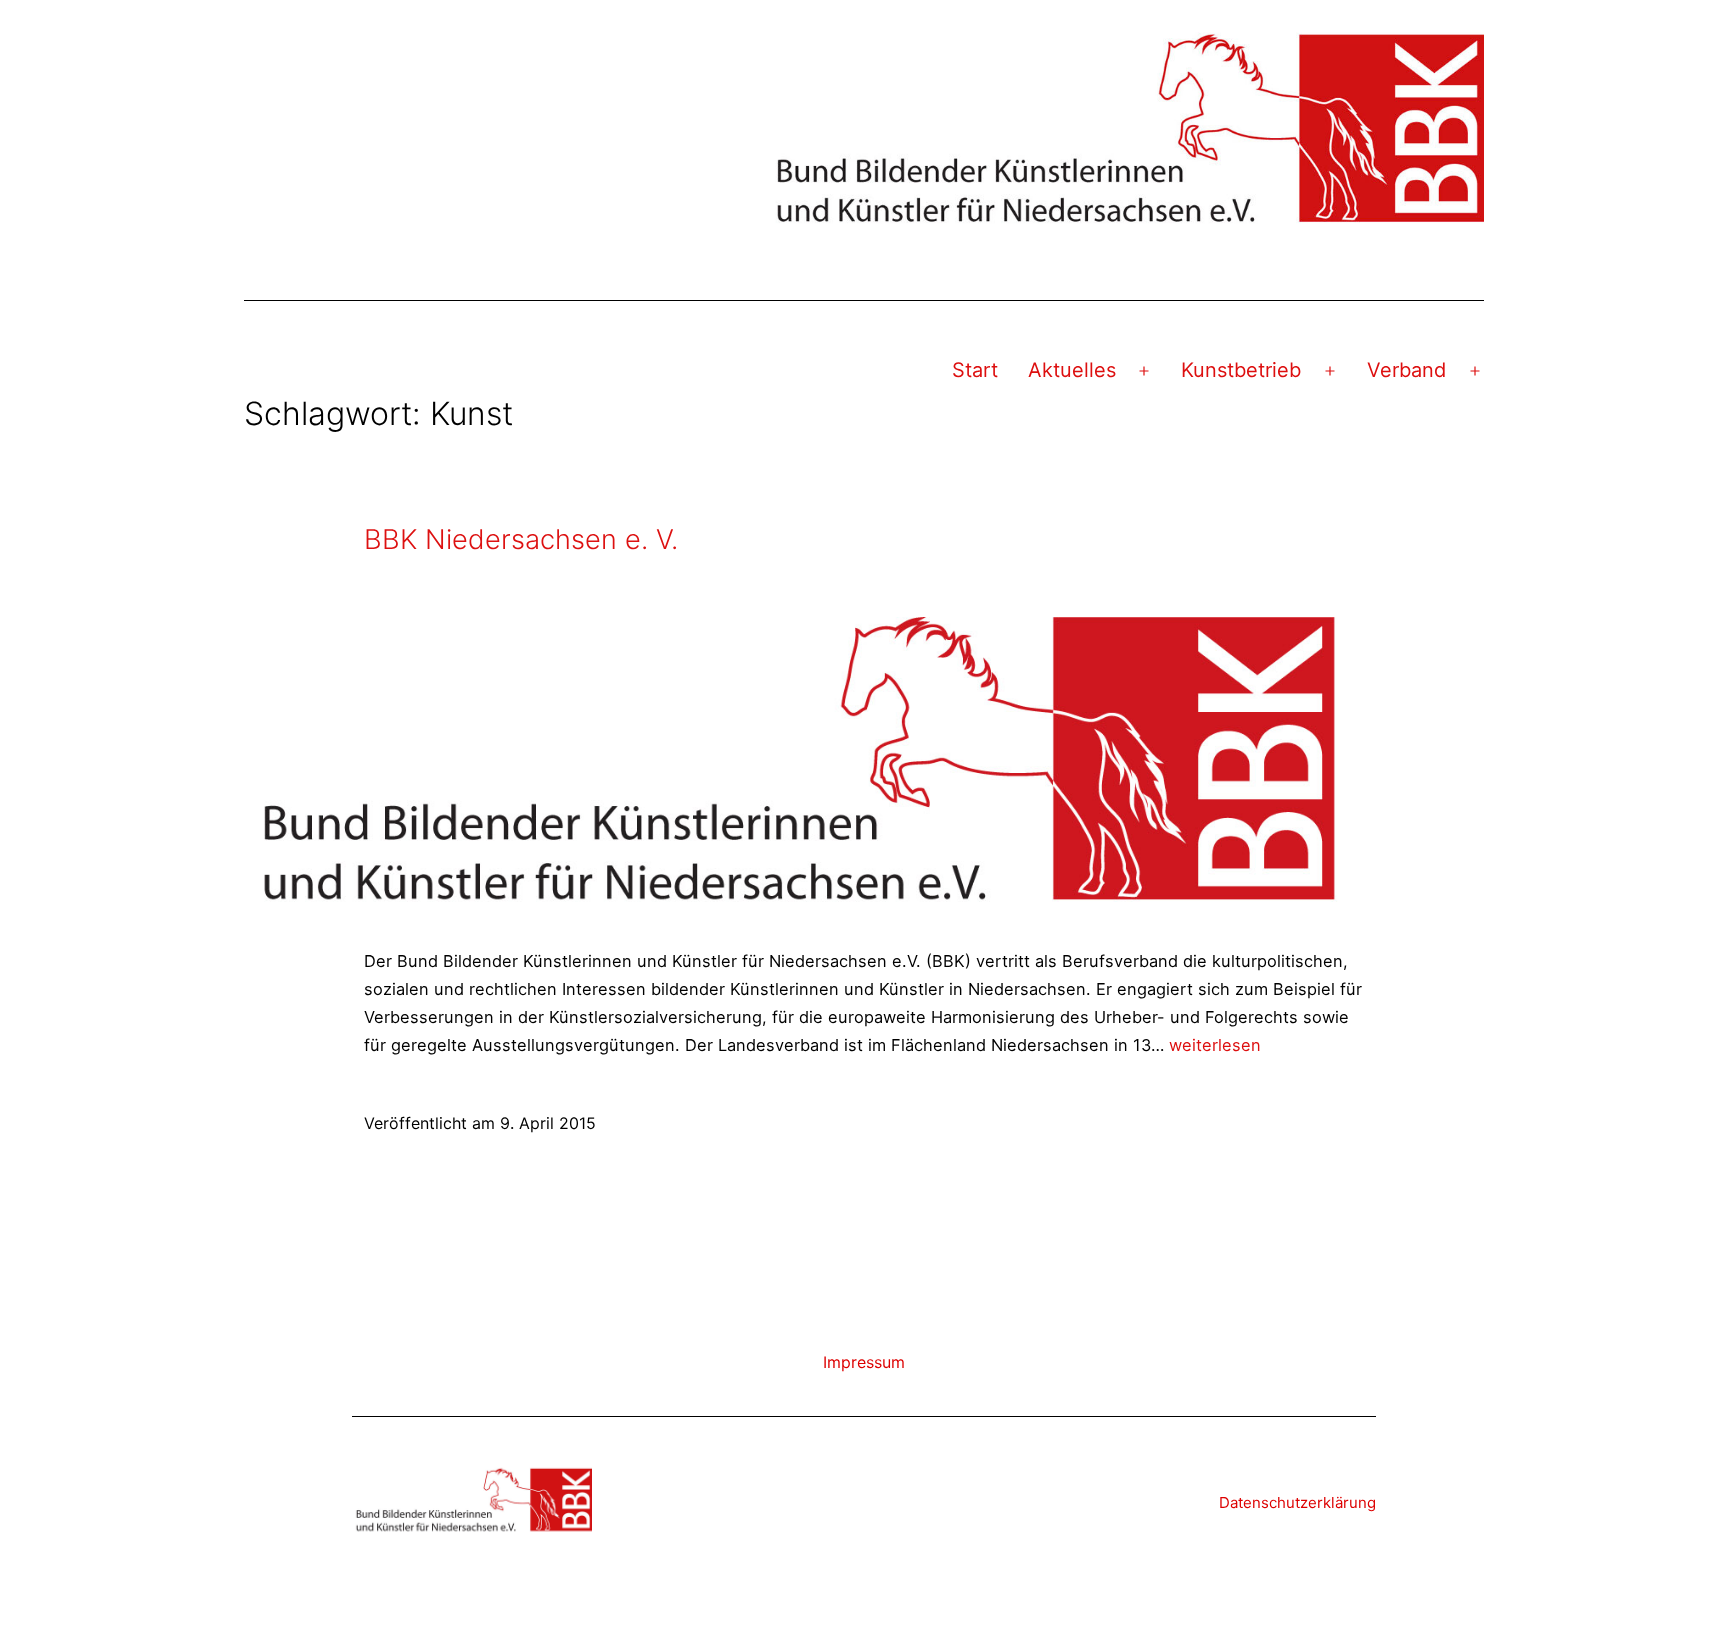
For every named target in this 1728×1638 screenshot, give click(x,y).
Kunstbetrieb (1241, 370)
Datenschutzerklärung (1297, 1502)
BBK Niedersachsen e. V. (521, 539)
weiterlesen (1215, 1045)
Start (975, 370)
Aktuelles (1072, 370)
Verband (1406, 370)
